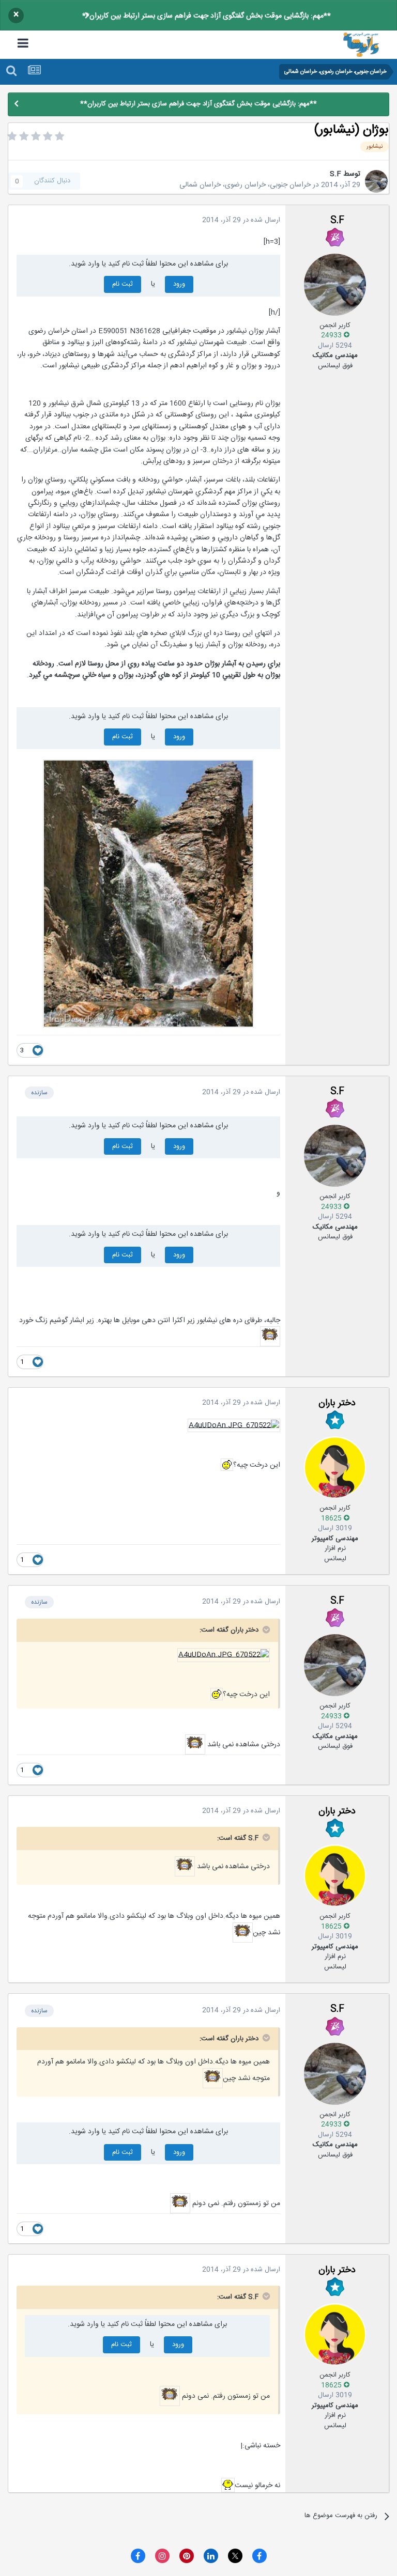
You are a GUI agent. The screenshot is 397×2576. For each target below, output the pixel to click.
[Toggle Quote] (265, 1630)
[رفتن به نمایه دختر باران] (335, 1467)
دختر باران (337, 1403)
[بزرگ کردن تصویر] (148, 894)
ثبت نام (123, 284)
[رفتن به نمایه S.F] (376, 181)
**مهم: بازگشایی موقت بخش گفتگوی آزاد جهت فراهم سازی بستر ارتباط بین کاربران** (207, 16)
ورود (179, 284)
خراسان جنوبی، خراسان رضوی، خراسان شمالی (245, 185)
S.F (335, 174)
